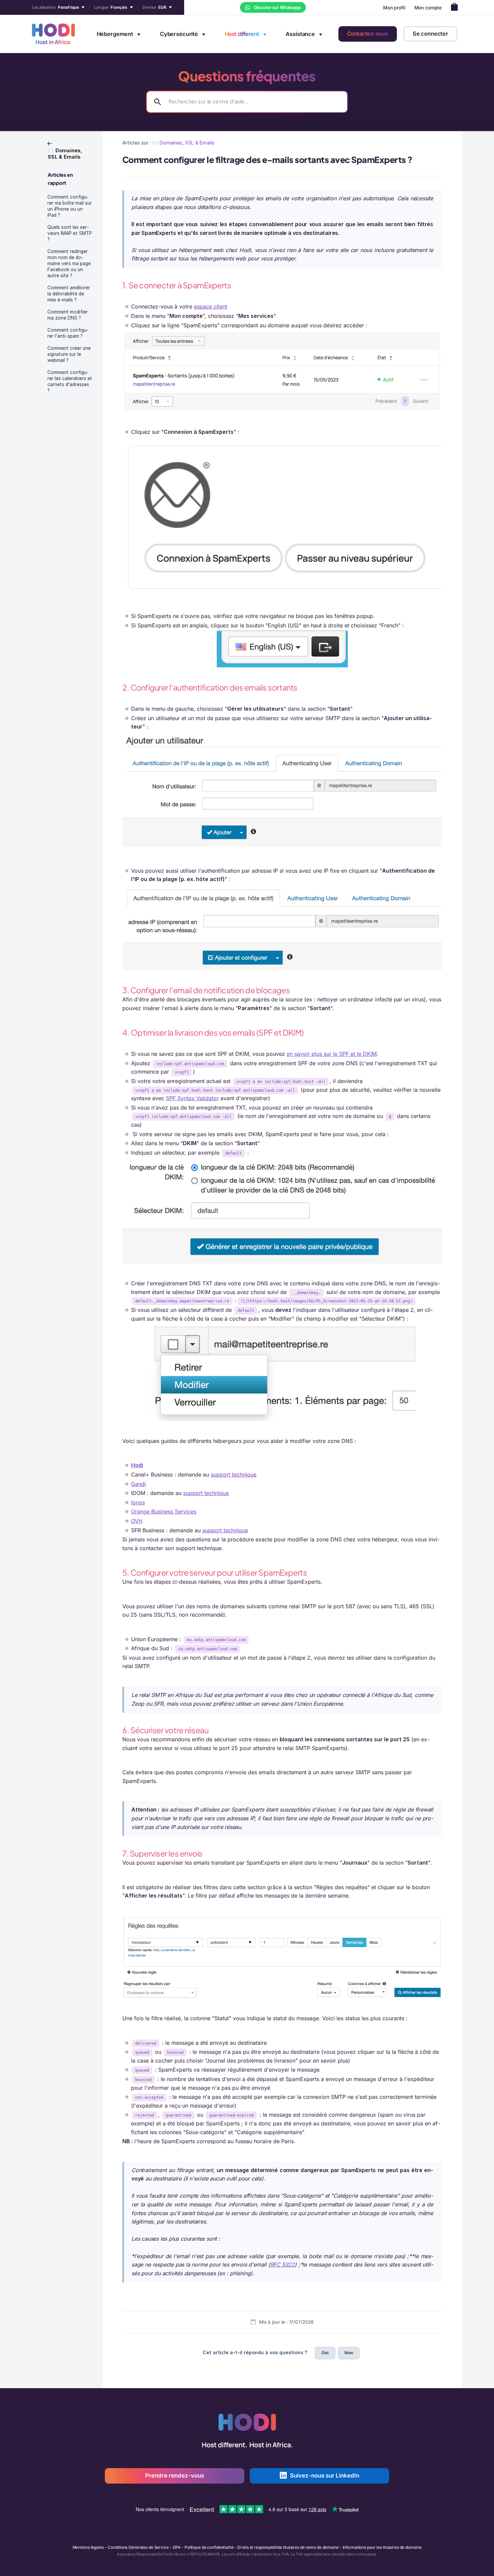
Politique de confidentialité (209, 2547)
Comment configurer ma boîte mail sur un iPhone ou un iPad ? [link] (70, 206)
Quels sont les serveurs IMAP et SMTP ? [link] (70, 233)
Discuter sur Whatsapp (277, 7)
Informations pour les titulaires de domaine (382, 2547)
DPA (177, 2547)
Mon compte (428, 8)
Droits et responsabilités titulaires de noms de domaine (288, 2547)
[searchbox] (247, 102)
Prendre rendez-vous (175, 2476)
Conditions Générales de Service (138, 2547)
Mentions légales (88, 2547)
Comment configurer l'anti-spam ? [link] (68, 333)
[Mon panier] (456, 8)
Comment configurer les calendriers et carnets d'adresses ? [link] (70, 381)
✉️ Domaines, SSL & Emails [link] (183, 143)
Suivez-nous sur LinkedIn (325, 2476)
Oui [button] (325, 2353)
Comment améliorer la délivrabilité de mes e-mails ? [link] (69, 294)
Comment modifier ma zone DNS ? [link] (68, 315)
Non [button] (349, 2353)
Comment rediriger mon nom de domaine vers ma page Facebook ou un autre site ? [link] (69, 263)
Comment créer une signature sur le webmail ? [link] (69, 354)
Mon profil (394, 8)
